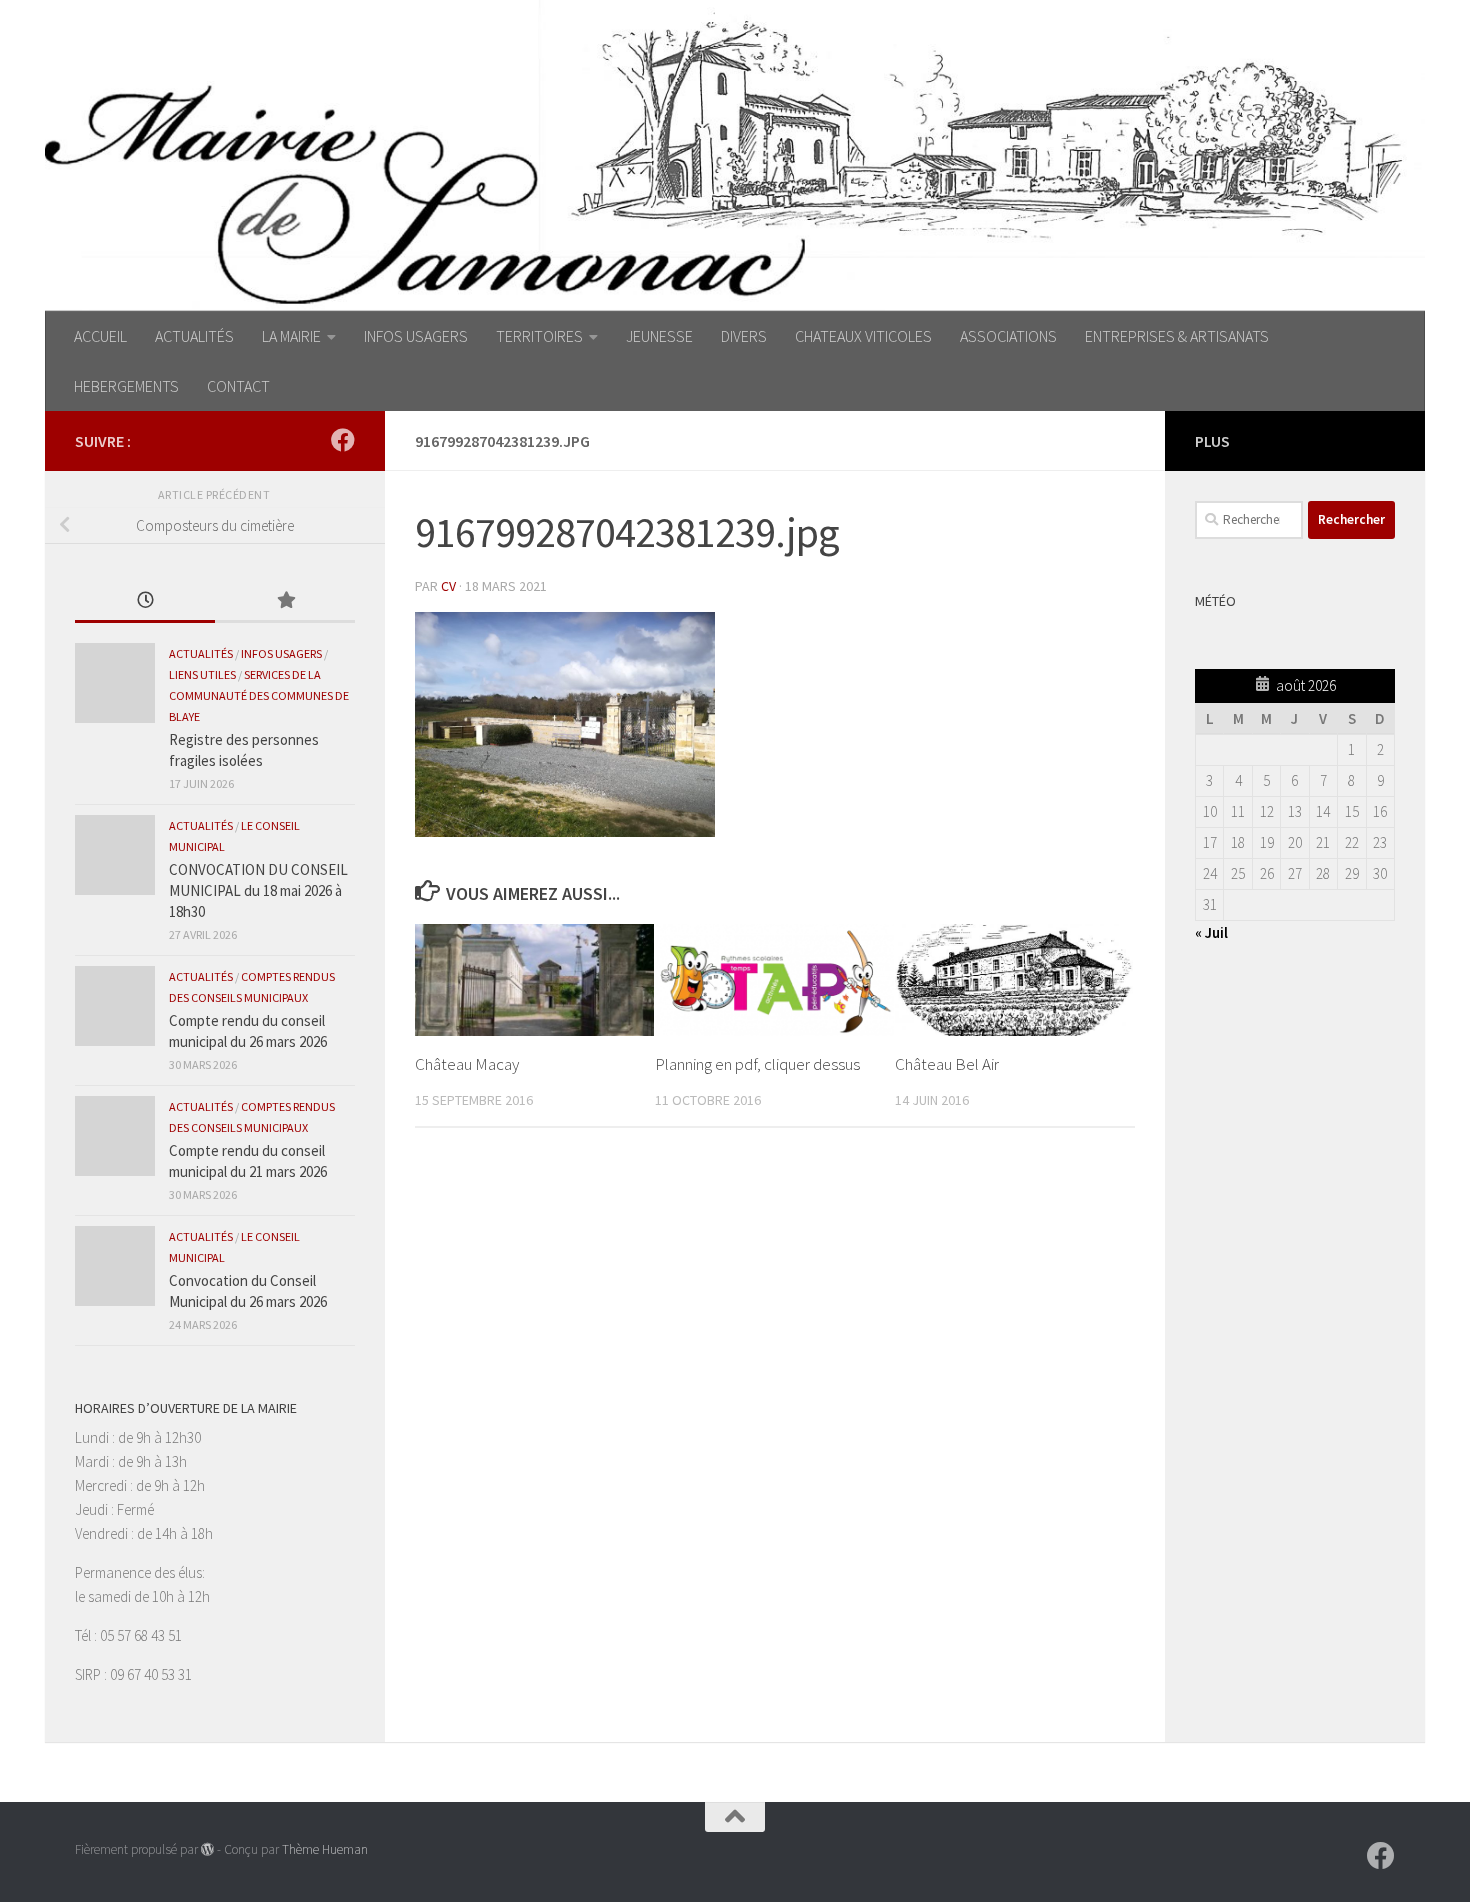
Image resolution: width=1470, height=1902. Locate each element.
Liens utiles (202, 674)
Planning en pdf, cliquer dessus (757, 1064)
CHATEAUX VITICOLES (863, 336)
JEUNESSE (659, 336)
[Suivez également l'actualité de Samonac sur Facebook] (343, 440)
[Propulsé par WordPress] (207, 1849)
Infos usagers (281, 653)
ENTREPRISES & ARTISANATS (1177, 336)
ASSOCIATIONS (1008, 336)
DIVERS (744, 336)
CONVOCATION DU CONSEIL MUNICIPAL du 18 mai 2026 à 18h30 (258, 890)
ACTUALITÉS (194, 336)
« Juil (1211, 932)
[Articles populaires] (285, 601)
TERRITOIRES (539, 336)
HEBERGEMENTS (126, 386)
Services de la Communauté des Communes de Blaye (259, 695)
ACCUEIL (100, 336)
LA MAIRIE (291, 336)
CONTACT (238, 386)
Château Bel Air (947, 1064)
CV (448, 586)
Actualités (201, 653)
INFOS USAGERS (416, 336)
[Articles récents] (145, 601)
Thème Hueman (325, 1849)
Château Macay (467, 1064)
